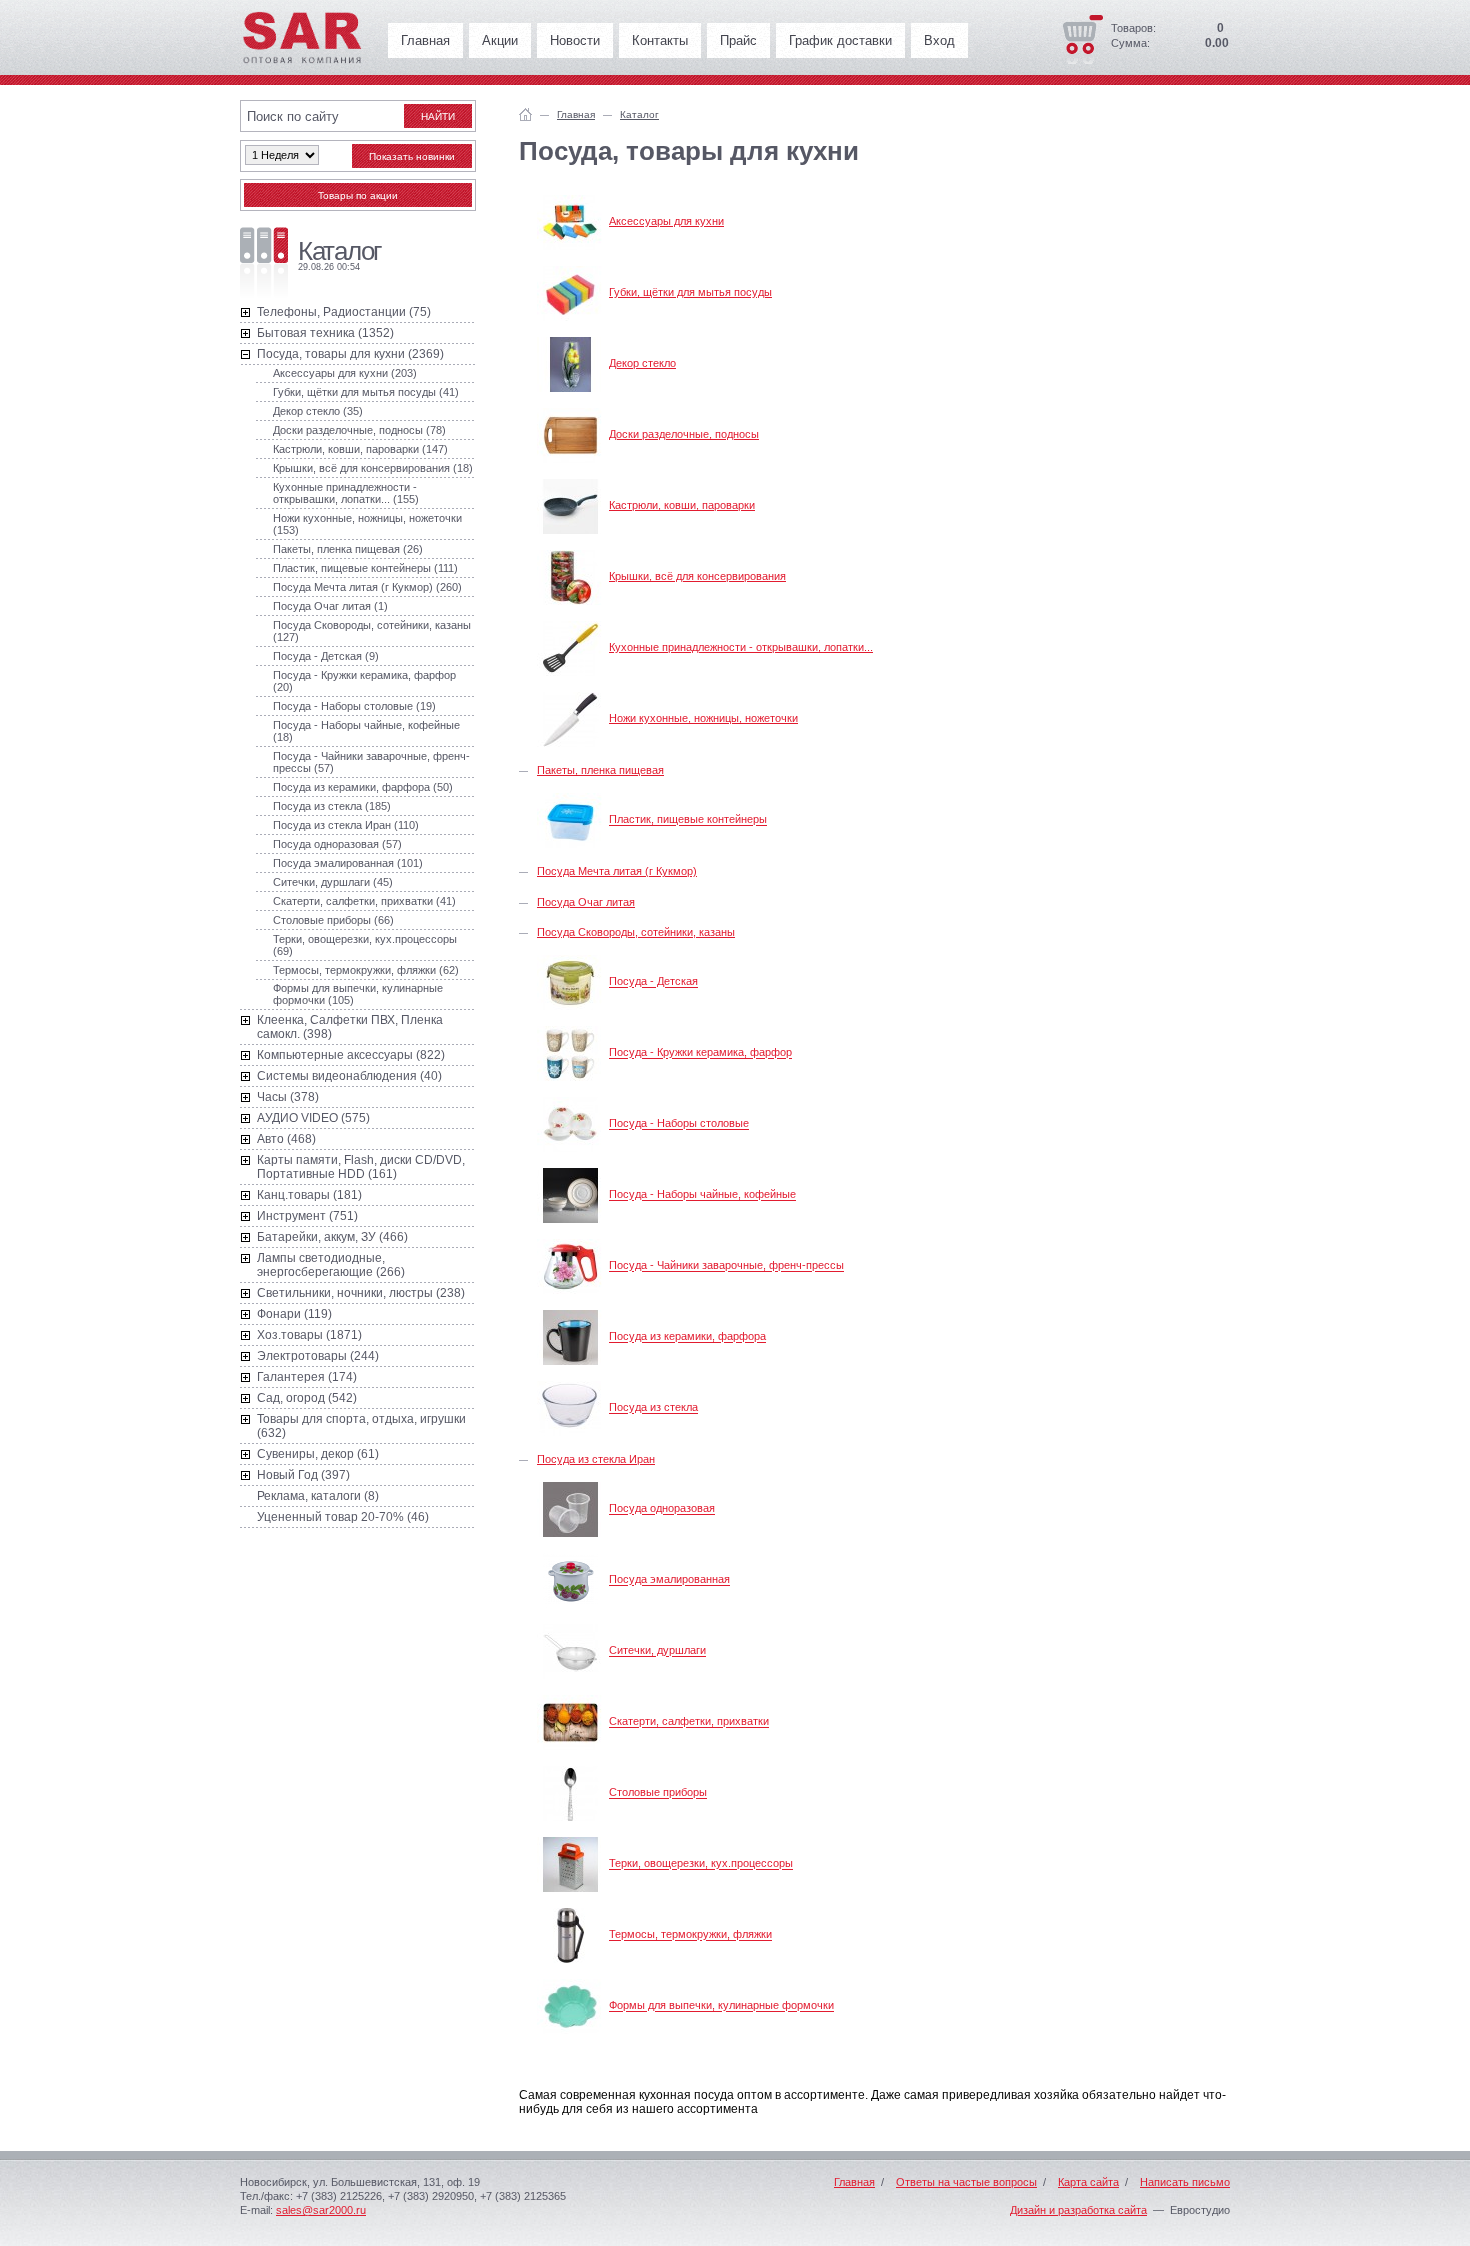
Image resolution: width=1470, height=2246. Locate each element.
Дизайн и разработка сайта (1078, 2210)
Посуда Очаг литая (586, 902)
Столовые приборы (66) (333, 920)
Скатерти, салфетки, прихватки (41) (364, 901)
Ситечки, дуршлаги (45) (333, 882)
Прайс (738, 40)
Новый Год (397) (303, 1475)
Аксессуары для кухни (666, 221)
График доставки (840, 40)
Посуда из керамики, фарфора (687, 1337)
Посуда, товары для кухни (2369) (350, 354)
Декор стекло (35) (318, 411)
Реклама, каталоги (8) (318, 1496)
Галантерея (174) (307, 1377)
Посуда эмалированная (669, 1580)
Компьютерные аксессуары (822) (351, 1055)
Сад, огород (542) (307, 1398)
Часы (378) (288, 1097)
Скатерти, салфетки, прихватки (689, 1722)
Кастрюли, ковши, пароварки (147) (360, 449)
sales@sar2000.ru (321, 2210)
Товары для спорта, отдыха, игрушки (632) (361, 1426)
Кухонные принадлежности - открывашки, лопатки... (741, 647)
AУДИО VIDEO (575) (313, 1118)
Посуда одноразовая (662, 1509)
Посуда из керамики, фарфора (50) (363, 787)
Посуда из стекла (653, 1408)
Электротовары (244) (318, 1356)
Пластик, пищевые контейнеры (688, 820)
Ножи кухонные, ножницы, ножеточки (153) (367, 524)
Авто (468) (286, 1139)
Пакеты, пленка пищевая (600, 770)
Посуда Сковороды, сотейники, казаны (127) (372, 631)
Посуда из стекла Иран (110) (346, 825)
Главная (425, 40)
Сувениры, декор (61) (318, 1454)
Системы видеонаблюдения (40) (349, 1076)
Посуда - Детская (653, 982)
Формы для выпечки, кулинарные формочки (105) (358, 994)
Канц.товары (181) (309, 1195)
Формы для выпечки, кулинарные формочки (721, 2006)
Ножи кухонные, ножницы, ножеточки (703, 718)
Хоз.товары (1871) (309, 1335)
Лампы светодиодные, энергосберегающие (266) (331, 1265)
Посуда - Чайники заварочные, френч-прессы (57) (371, 762)
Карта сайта (1088, 2182)
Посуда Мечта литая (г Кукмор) (617, 871)
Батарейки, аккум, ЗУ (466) (332, 1237)
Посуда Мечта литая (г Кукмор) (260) (367, 587)
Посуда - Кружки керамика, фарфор (700, 1053)
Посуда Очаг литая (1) (330, 606)
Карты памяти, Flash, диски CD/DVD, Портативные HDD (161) (361, 1167)
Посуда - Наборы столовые (679, 1124)
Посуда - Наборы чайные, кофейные (702, 1195)
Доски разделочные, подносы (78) (359, 430)
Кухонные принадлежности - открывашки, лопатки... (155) (346, 493)
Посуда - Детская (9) (326, 656)
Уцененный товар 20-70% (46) (343, 1517)
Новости (575, 40)
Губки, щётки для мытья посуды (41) (366, 392)
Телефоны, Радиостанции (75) (344, 312)
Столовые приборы (658, 1793)
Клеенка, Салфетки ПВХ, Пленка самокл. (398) (350, 1027)
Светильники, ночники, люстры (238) (361, 1293)
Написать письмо (1185, 2182)
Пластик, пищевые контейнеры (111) (365, 568)
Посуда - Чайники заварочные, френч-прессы (726, 1266)
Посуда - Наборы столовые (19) (354, 706)
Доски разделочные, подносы (684, 434)
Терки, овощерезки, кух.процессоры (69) (365, 945)
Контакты (660, 40)
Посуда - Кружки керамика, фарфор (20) (364, 681)
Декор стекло (642, 363)
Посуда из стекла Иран (596, 1459)
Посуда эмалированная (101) (348, 863)
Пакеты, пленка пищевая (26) (348, 549)
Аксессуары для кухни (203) (345, 373)
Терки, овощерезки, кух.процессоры (701, 1864)
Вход (939, 40)
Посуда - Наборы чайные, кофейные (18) (366, 731)
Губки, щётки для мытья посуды (690, 292)
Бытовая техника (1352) (325, 333)
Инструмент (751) (307, 1216)
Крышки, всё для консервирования (697, 576)
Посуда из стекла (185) (332, 806)
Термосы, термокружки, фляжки (690, 1935)
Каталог (639, 114)
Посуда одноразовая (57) (337, 844)
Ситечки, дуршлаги (657, 1651)
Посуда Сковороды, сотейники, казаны (636, 932)
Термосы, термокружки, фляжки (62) (366, 970)
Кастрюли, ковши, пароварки (682, 505)
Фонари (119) (294, 1314)
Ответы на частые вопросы (966, 2182)
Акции (500, 40)
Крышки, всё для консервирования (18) (373, 468)
